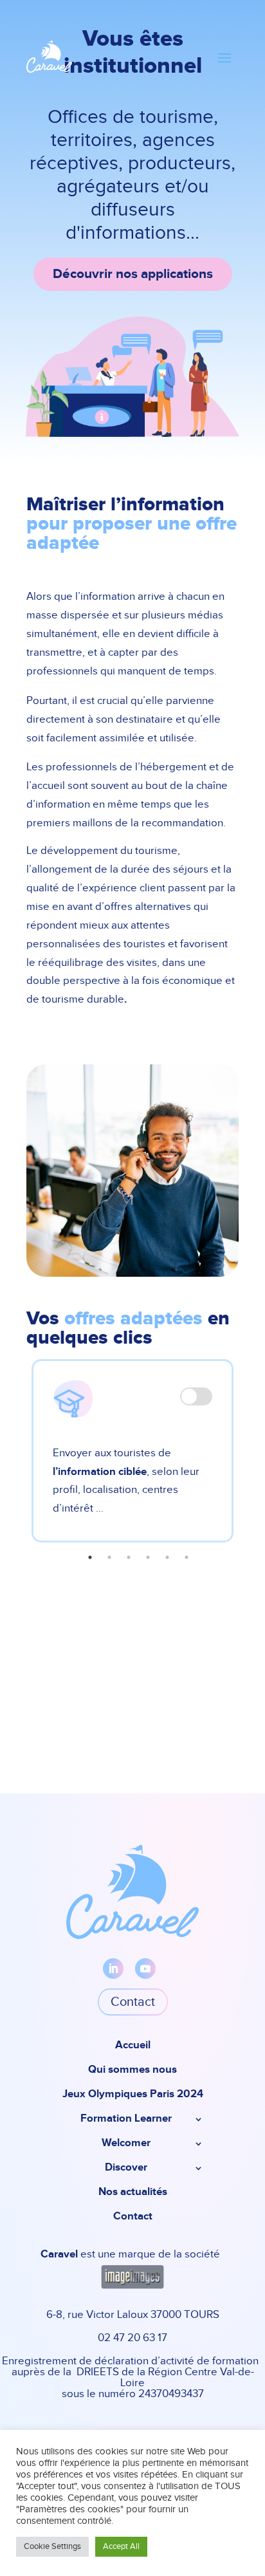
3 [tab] (129, 1557)
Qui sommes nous (132, 2071)
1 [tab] (90, 1557)
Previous (17, 1458)
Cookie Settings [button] (52, 2547)
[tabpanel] (132, 1451)
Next (248, 1458)
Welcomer (126, 2144)
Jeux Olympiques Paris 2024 (133, 2095)
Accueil (133, 2046)
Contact (133, 2002)
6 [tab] (187, 1557)
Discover (126, 2168)
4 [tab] (148, 1557)
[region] (132, 231)
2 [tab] (109, 1557)
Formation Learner (126, 2119)
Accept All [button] (121, 2547)
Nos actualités (133, 2193)
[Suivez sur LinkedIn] (113, 1969)
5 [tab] (167, 1557)
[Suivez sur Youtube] (145, 1969)
